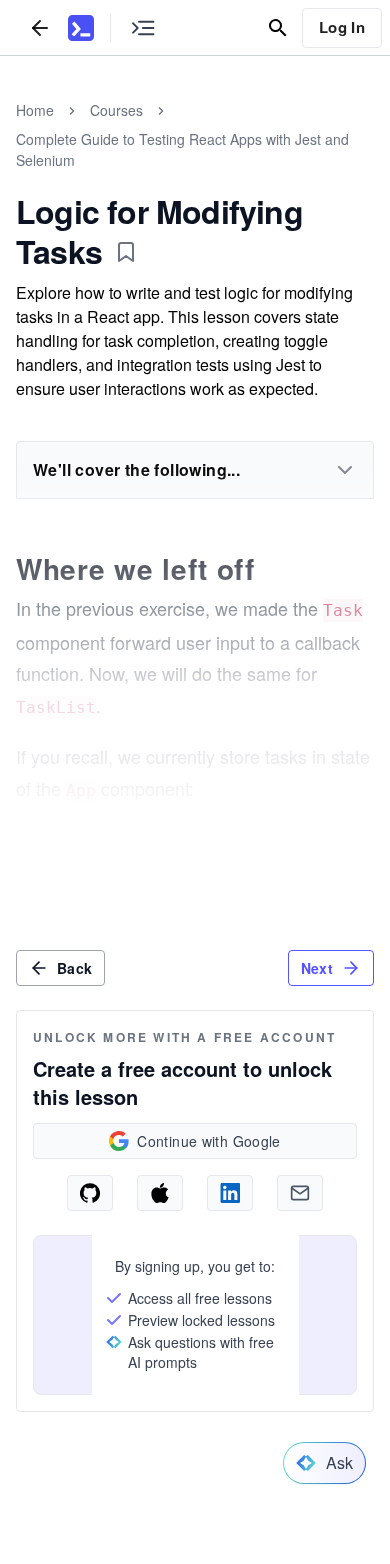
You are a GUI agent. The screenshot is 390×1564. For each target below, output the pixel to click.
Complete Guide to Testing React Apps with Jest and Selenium (182, 149)
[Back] (40, 27)
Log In (342, 27)
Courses (116, 110)
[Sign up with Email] (300, 1193)
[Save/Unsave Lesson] (126, 252)
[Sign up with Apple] (160, 1193)
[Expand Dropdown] (345, 470)
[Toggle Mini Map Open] (143, 27)
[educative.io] (81, 28)
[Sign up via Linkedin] (230, 1193)
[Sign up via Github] (90, 1193)
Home (35, 110)
